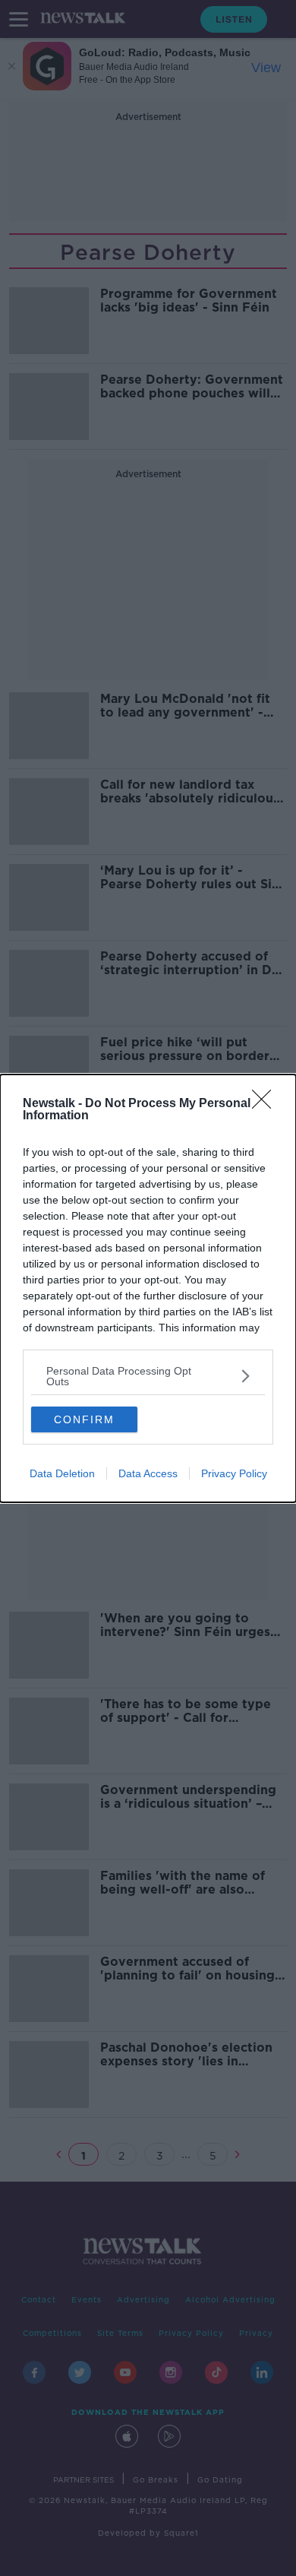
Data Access (148, 1473)
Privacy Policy (234, 1473)
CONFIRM (84, 1419)
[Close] (266, 1104)
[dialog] (148, 1288)
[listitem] (148, 1376)
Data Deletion (62, 1473)
